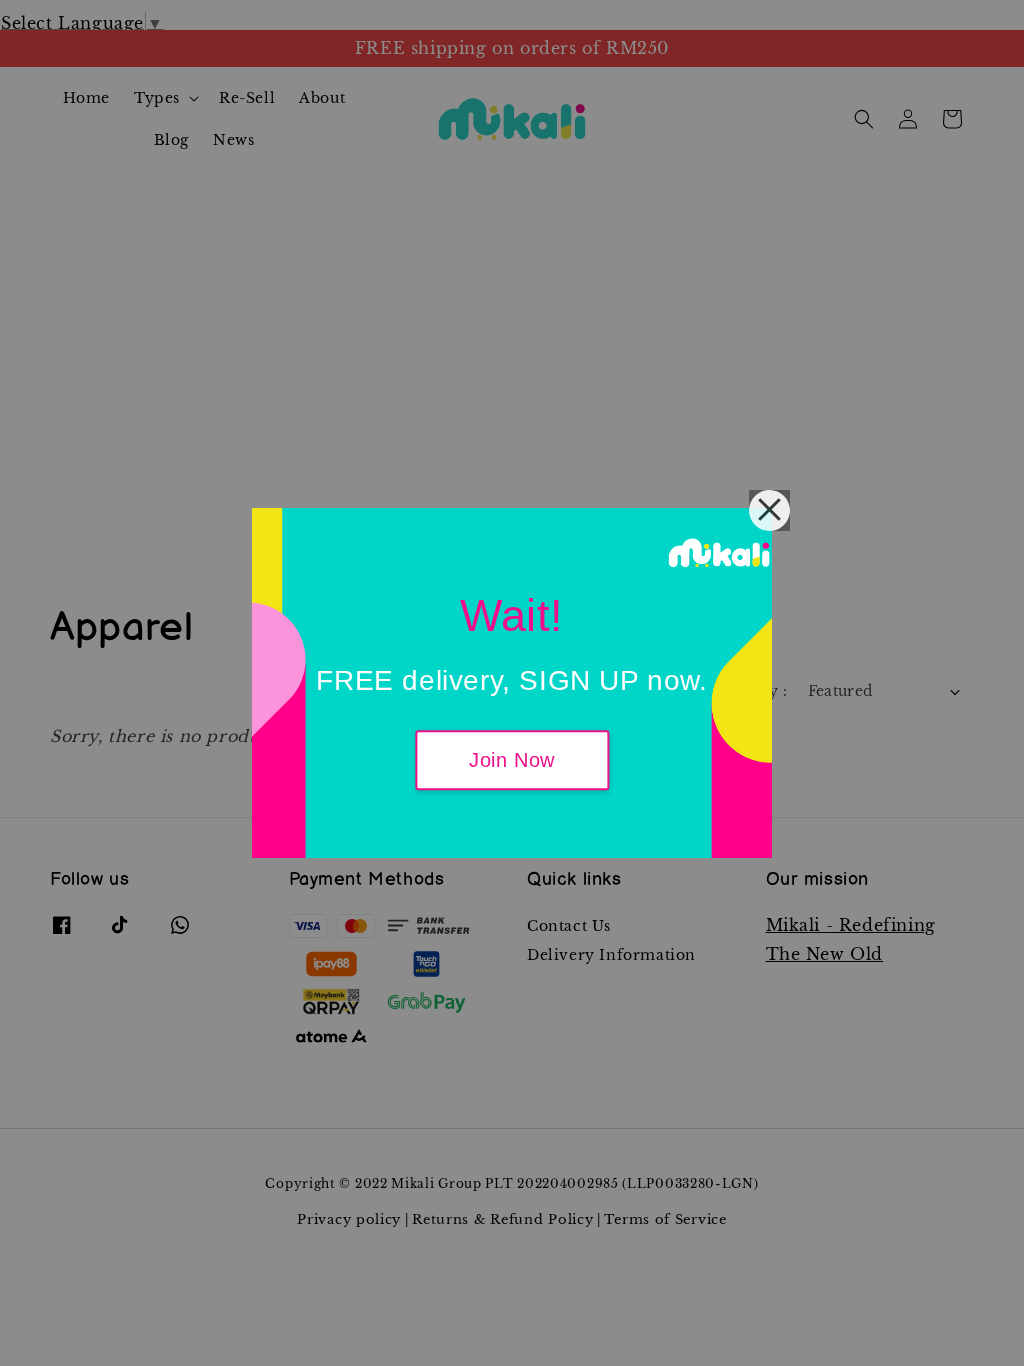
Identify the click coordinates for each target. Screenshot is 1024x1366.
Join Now (512, 761)
